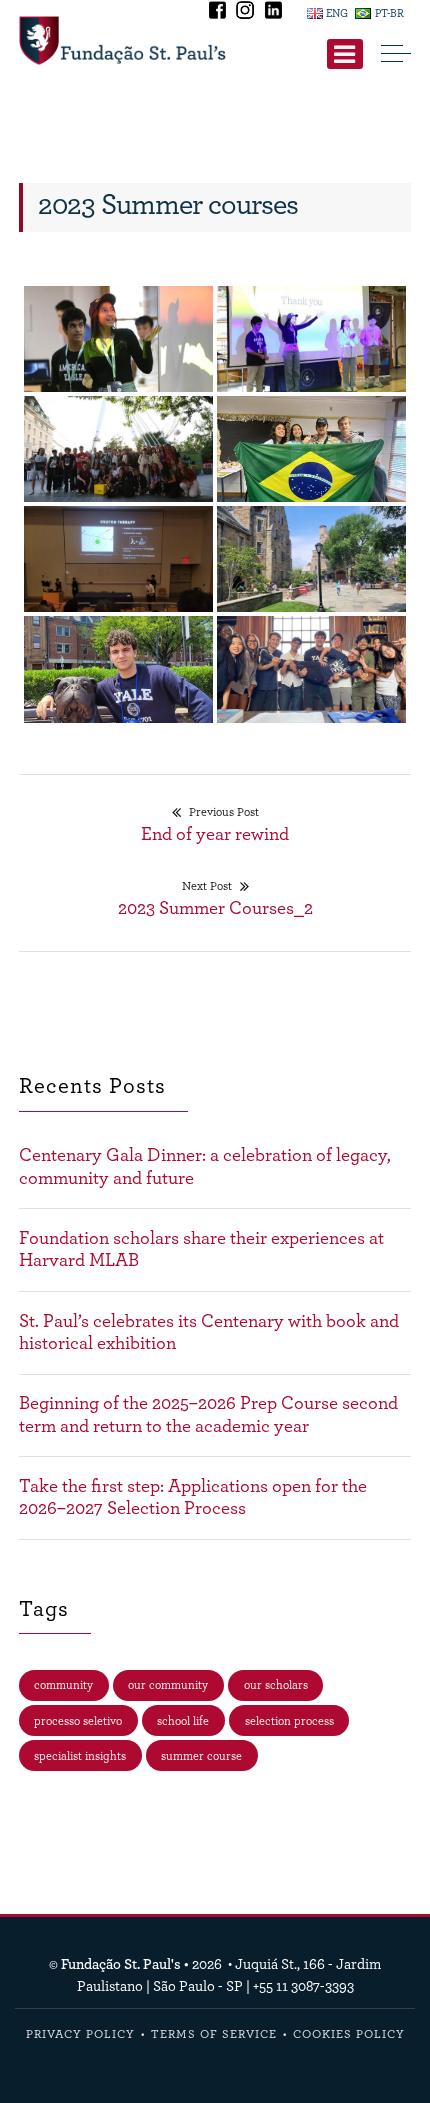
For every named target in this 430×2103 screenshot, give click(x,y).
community (63, 1685)
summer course (201, 1756)
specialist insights (80, 1756)
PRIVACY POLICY (80, 2034)
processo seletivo (78, 1721)
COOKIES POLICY (349, 2034)
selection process (289, 1721)
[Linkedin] (273, 13)
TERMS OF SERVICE (214, 2034)
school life (183, 1721)
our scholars (276, 1685)
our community (168, 1685)
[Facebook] (219, 13)
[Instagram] (247, 13)
